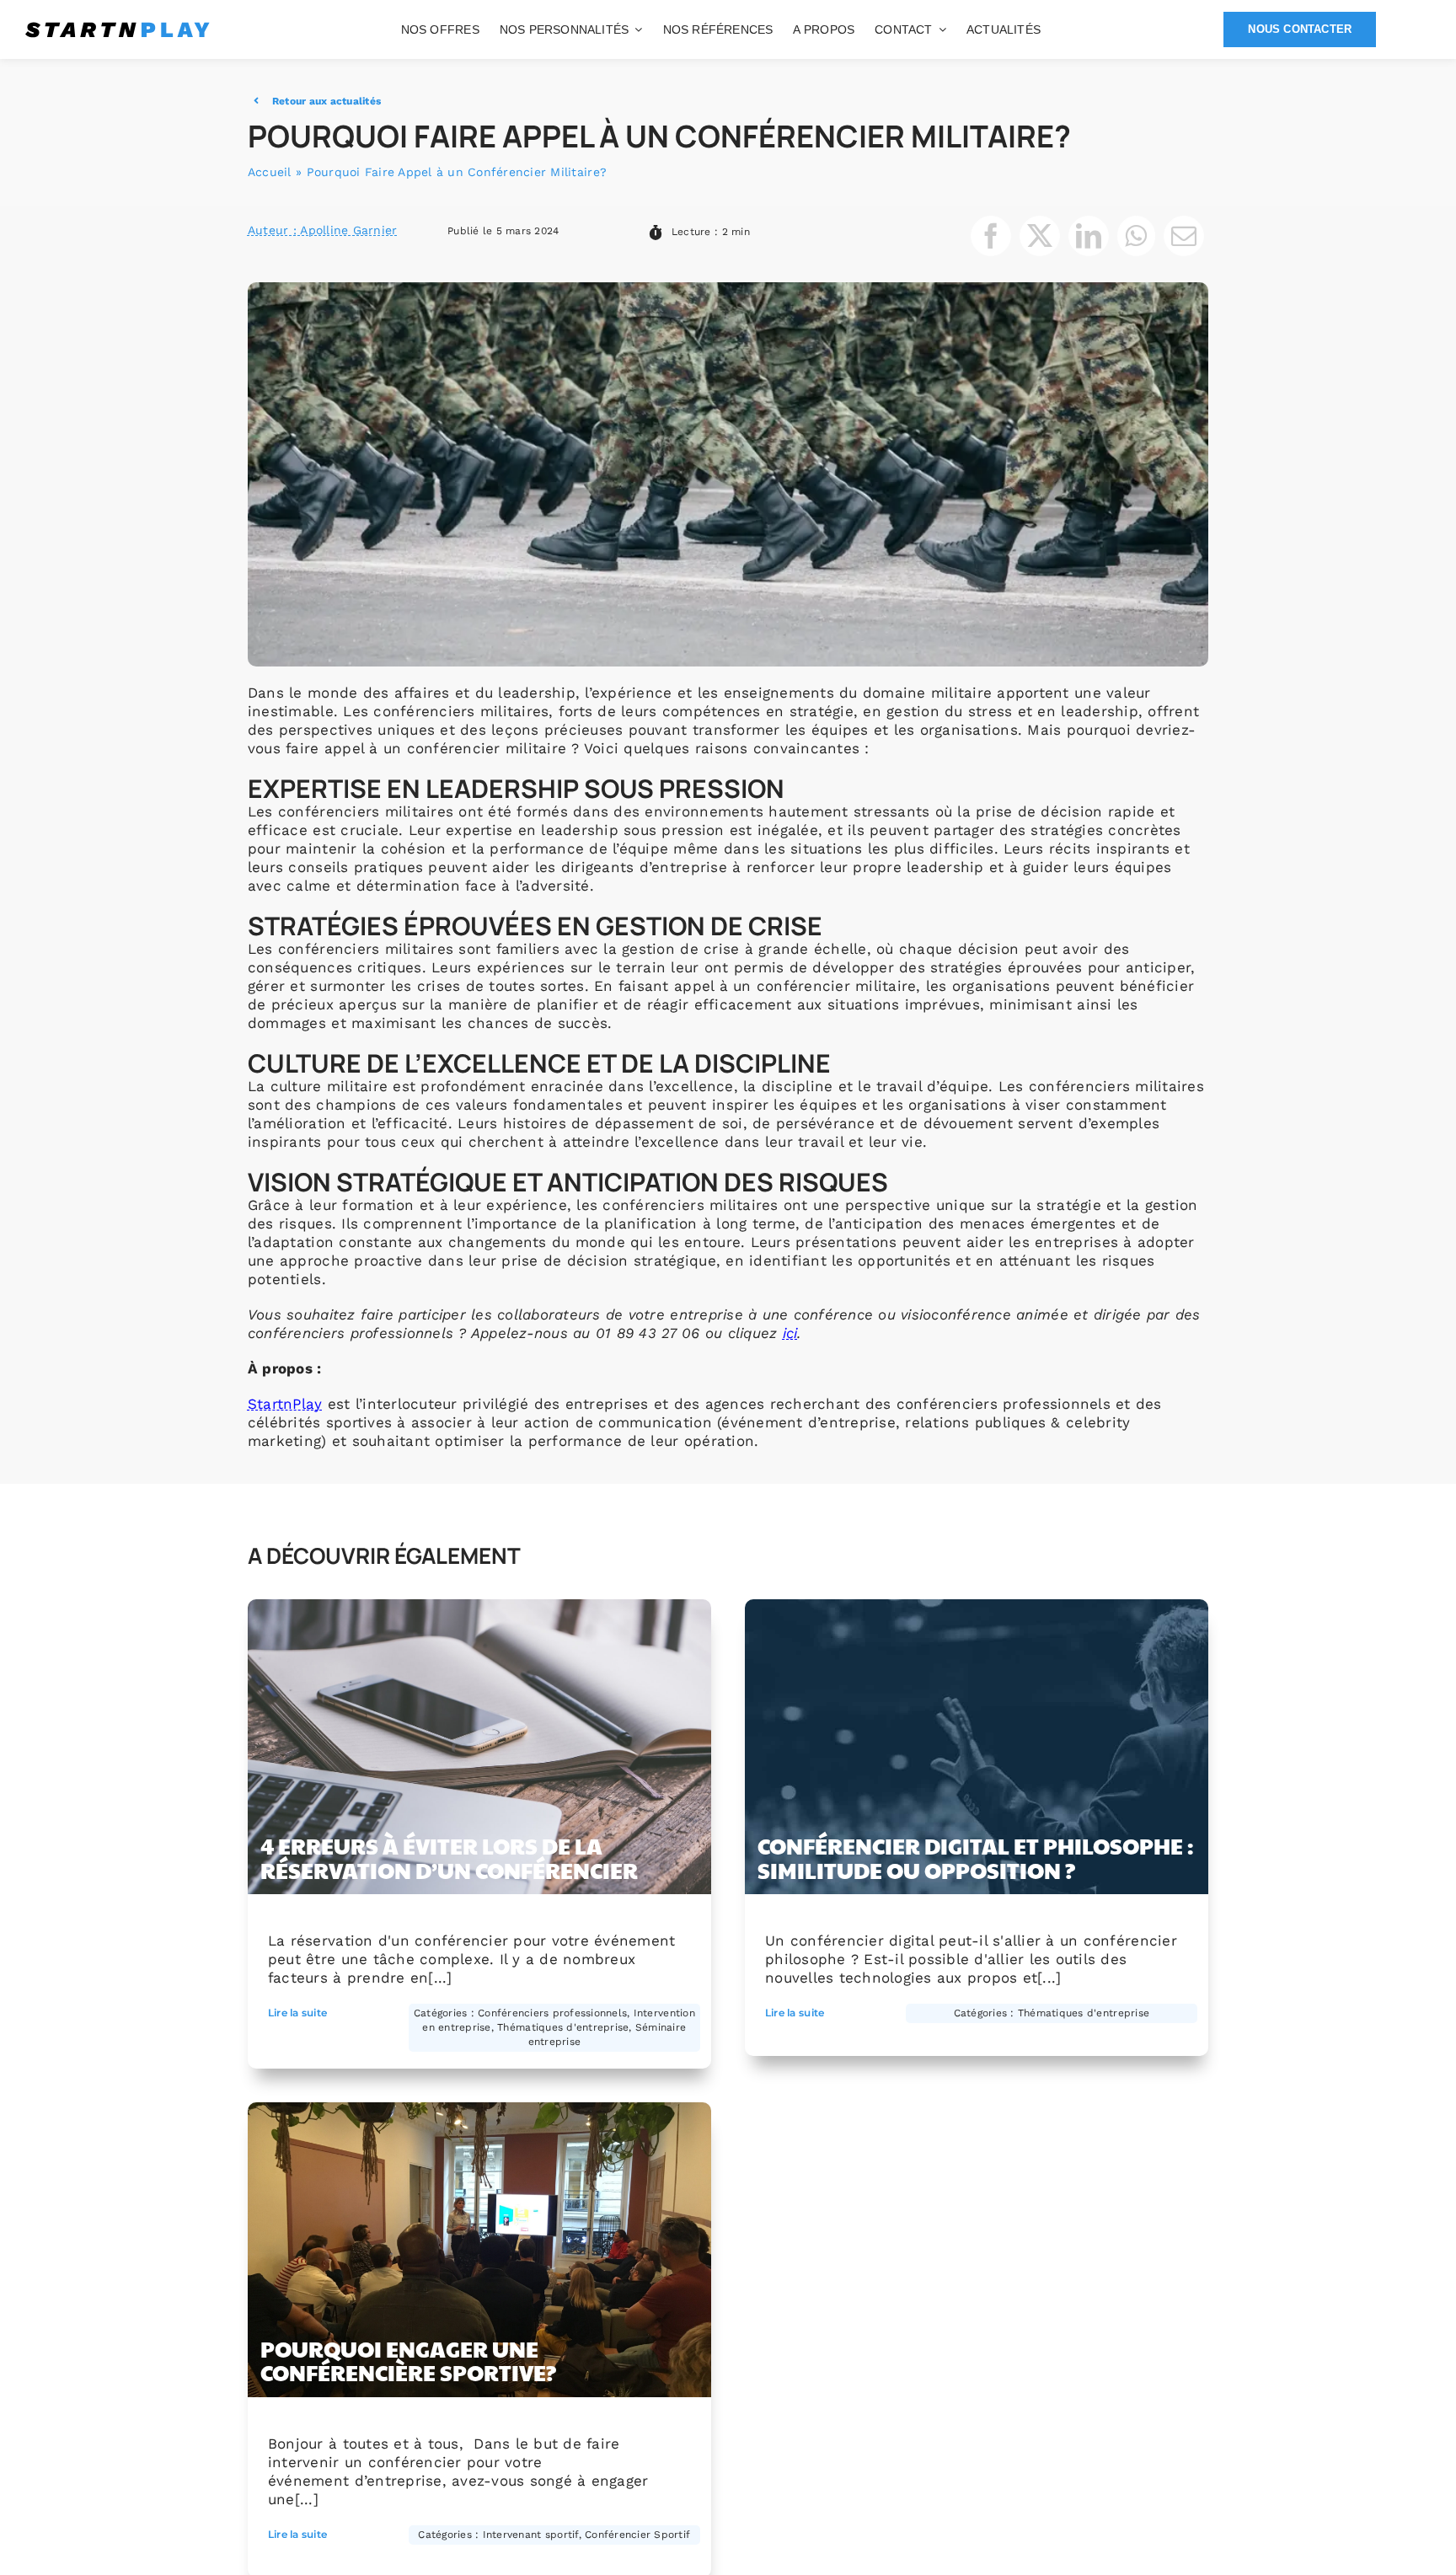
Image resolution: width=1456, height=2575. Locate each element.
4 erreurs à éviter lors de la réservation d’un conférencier (449, 1858)
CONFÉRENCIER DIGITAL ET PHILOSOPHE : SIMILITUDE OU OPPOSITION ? (975, 1858)
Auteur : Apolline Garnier (322, 230)
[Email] (1184, 236)
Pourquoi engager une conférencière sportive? (408, 2361)
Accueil (270, 172)
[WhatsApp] (1136, 236)
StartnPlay (285, 1404)
